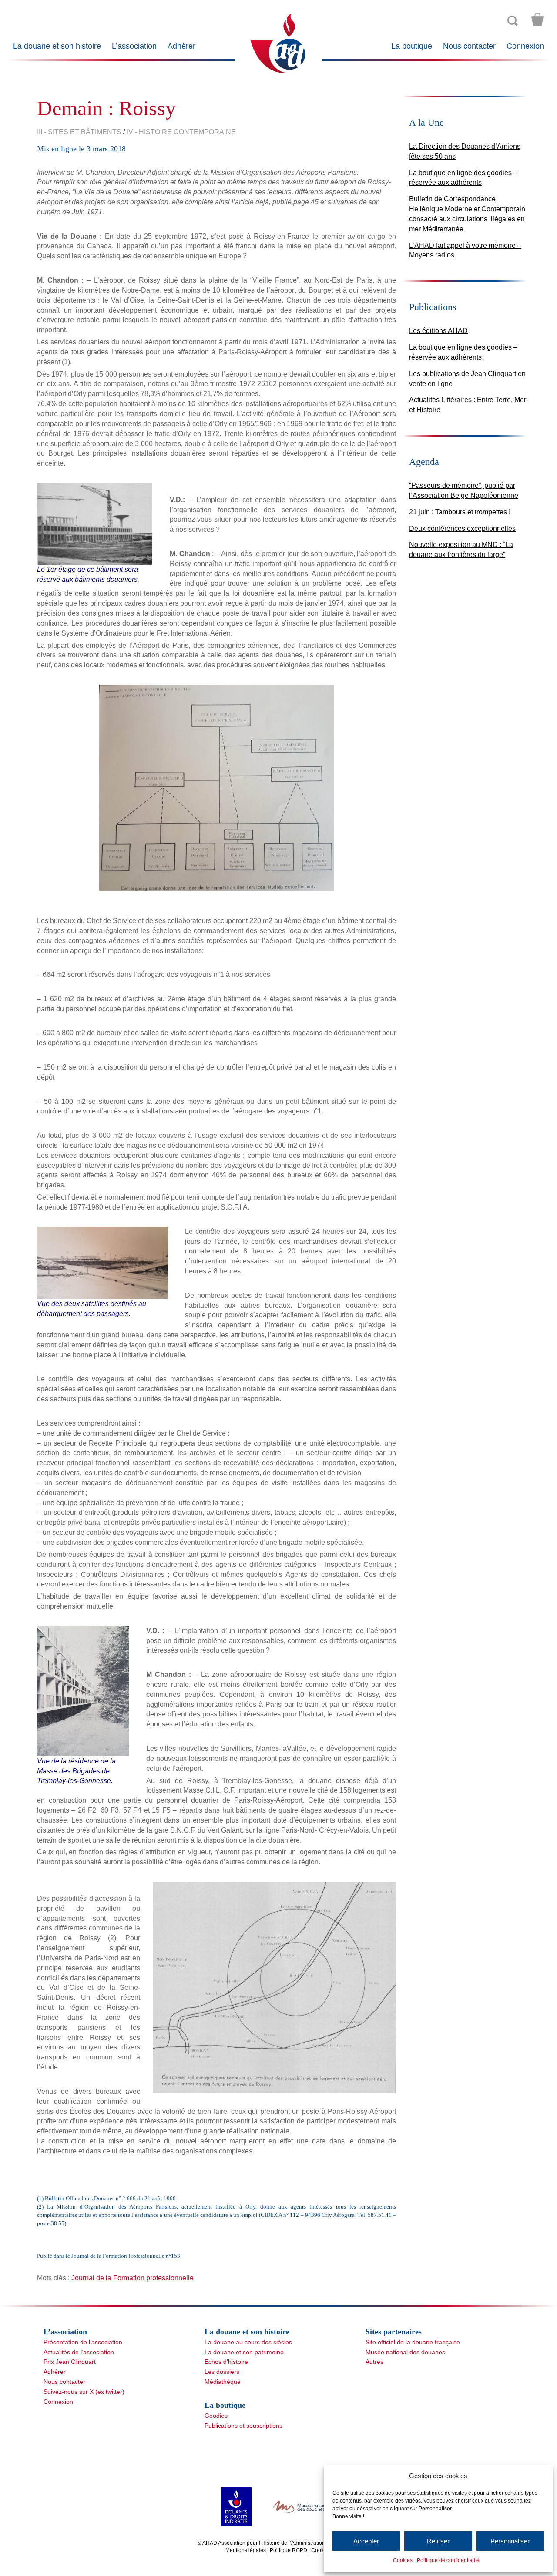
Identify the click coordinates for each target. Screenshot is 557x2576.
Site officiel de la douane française (413, 2342)
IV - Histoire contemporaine (181, 132)
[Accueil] (278, 43)
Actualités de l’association (79, 2352)
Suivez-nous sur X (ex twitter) (84, 2392)
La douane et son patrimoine (244, 2352)
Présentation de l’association (83, 2342)
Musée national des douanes (405, 2352)
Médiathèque (223, 2382)
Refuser (438, 2541)
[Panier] (537, 20)
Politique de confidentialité (448, 2560)
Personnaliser (510, 2541)
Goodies (216, 2416)
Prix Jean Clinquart (70, 2362)
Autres (374, 2362)
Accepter (366, 2541)
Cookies (403, 2560)
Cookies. (322, 2550)
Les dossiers (222, 2372)
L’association (134, 46)
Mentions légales (246, 2550)
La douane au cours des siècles (248, 2342)
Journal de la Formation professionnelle (133, 2278)
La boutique (412, 46)
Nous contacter (469, 46)
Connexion (525, 46)
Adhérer (181, 46)
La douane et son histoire (57, 46)
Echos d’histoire (226, 2362)
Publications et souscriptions (243, 2426)
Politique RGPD (289, 2550)
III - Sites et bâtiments (79, 132)
